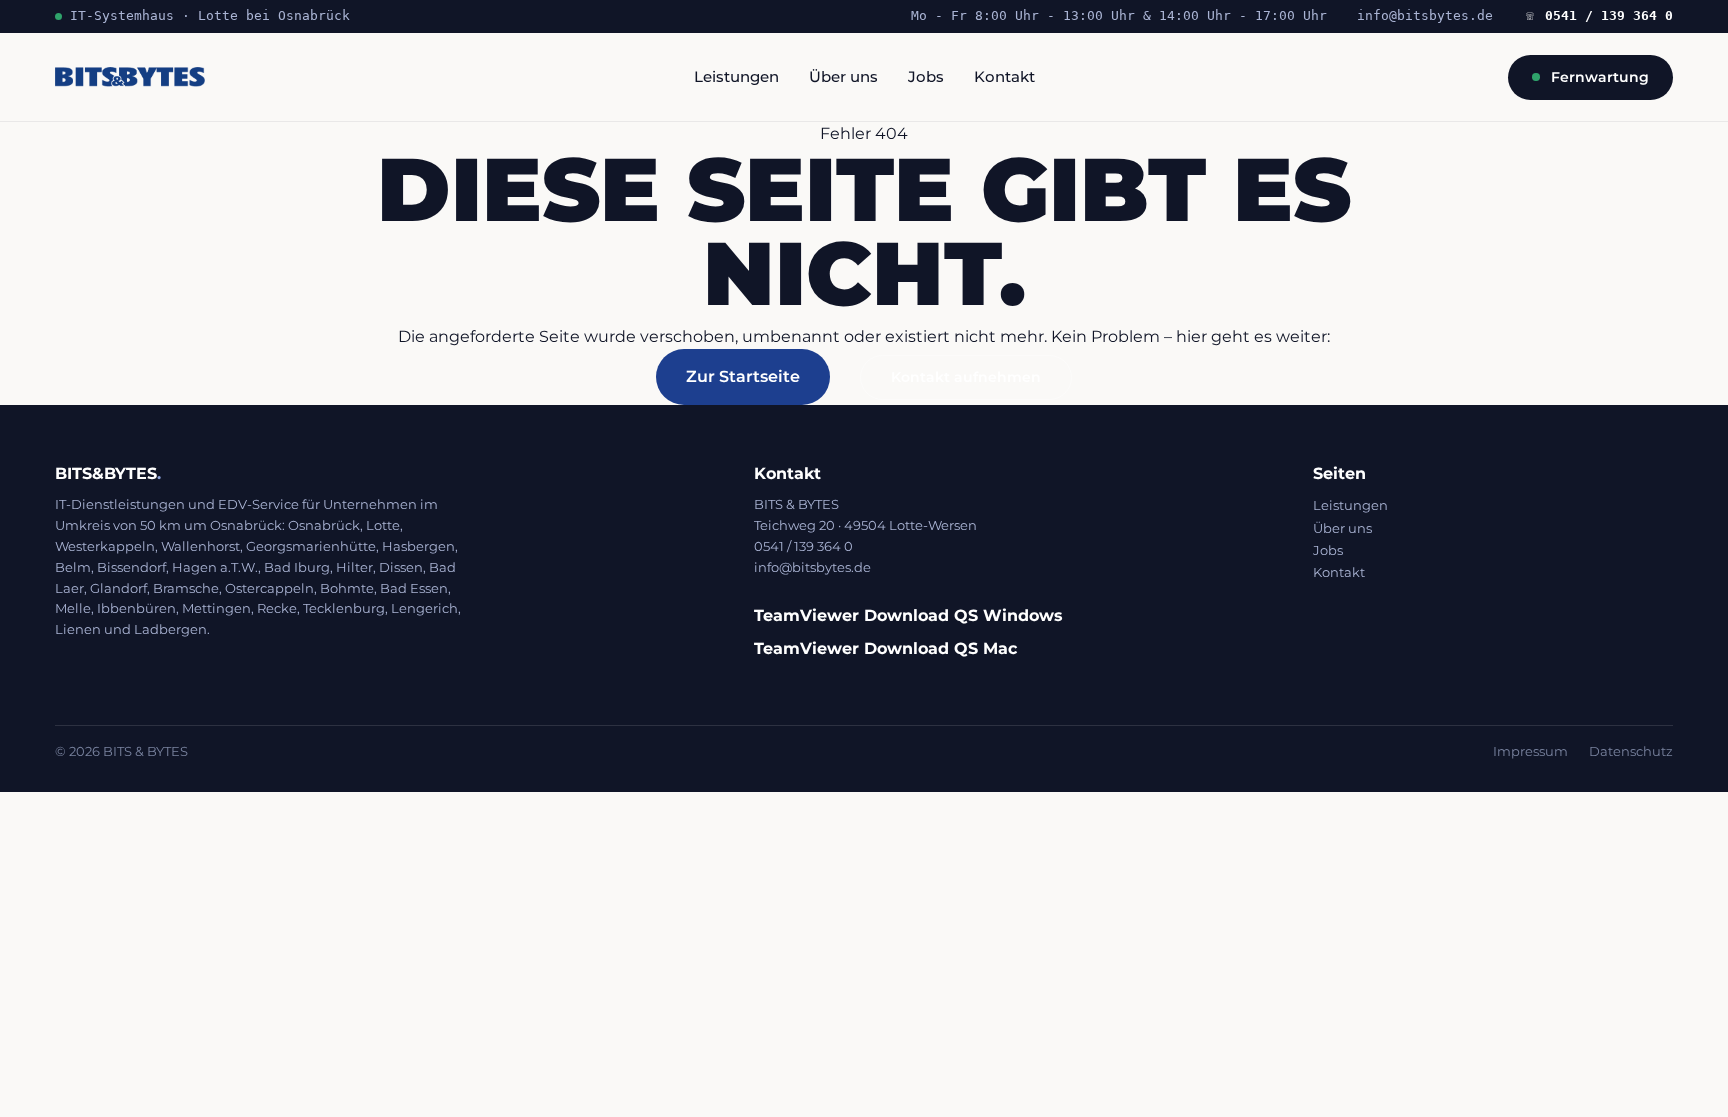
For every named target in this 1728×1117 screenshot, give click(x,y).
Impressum (1530, 751)
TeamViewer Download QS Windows (908, 615)
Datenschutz (1631, 751)
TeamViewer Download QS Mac (885, 648)
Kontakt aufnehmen (966, 377)
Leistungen (736, 77)
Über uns (843, 77)
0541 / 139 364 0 (1599, 15)
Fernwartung (1600, 77)
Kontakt (1004, 77)
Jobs (926, 77)
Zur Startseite (743, 376)
